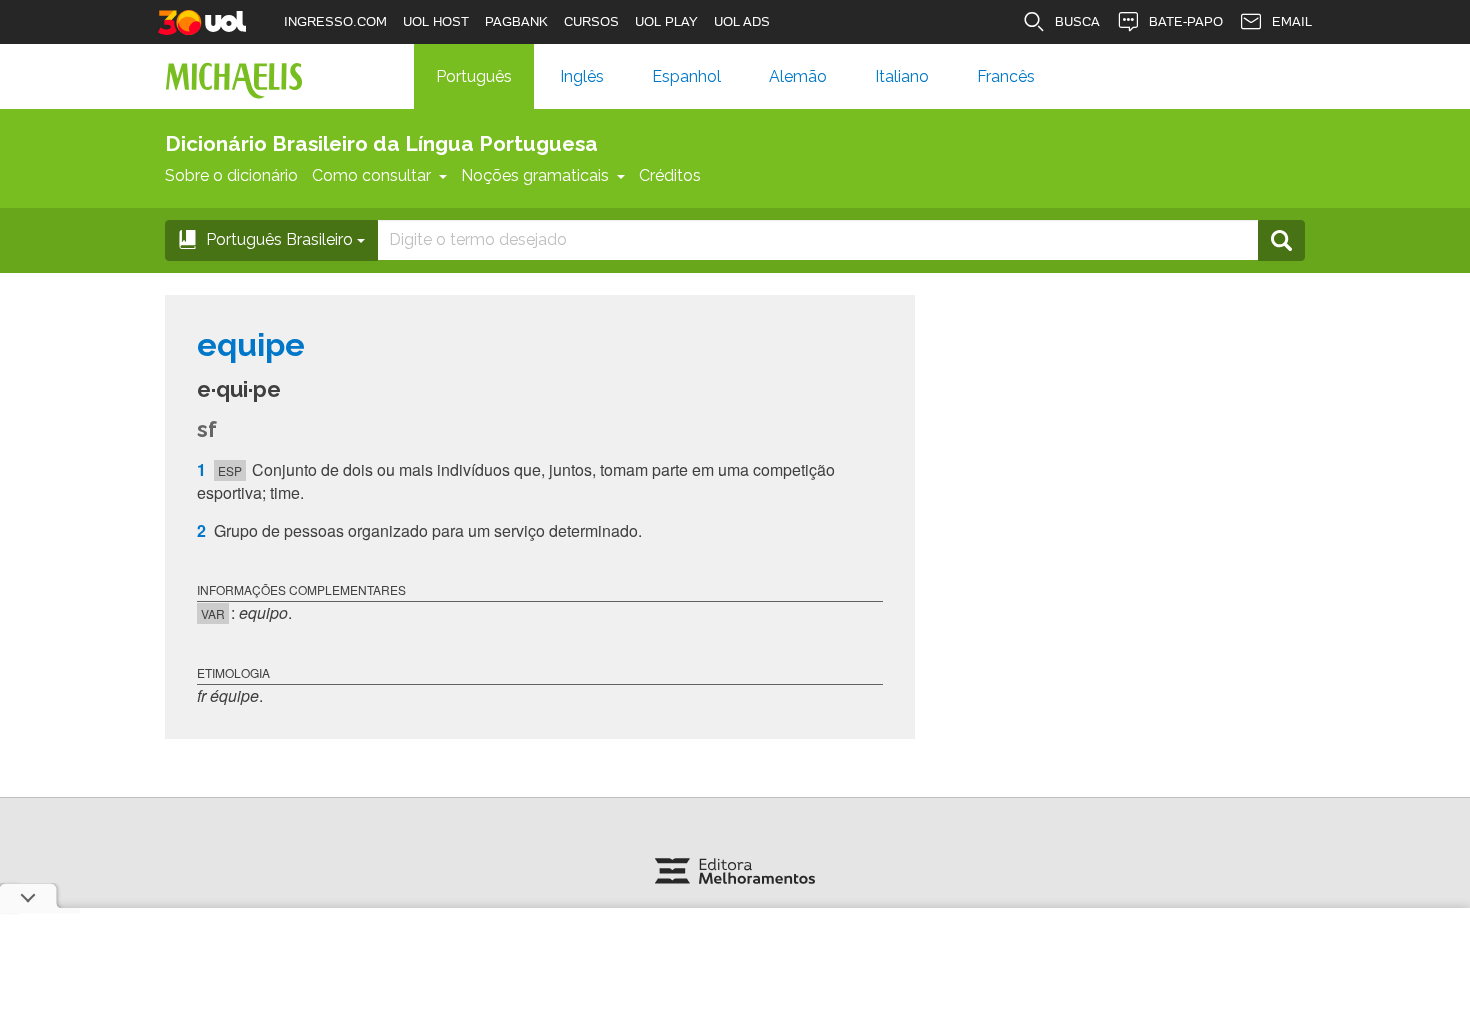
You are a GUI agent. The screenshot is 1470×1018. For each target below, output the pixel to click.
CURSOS (591, 21)
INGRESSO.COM (335, 21)
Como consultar (371, 175)
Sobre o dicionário (231, 175)
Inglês (582, 76)
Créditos (670, 175)
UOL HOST (436, 21)
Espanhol (686, 76)
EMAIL (1292, 21)
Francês (1006, 76)
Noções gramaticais (535, 175)
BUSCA (1077, 21)
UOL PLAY (666, 21)
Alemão (798, 76)
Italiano (902, 76)
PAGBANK (516, 21)
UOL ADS (742, 21)
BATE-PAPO (1186, 21)
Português (474, 76)
